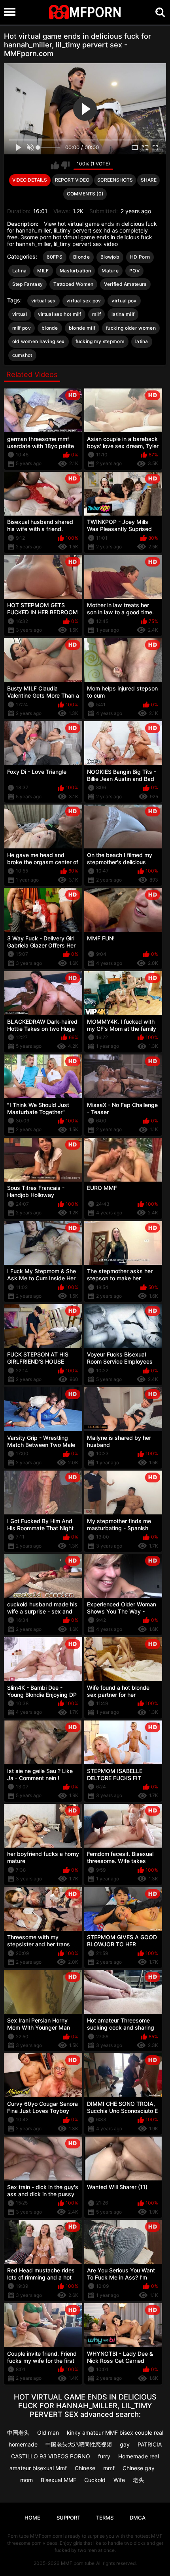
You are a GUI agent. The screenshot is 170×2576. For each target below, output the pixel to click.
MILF (43, 271)
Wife (119, 2480)
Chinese (85, 2468)
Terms (105, 2518)
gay (125, 2444)
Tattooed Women (73, 284)
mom (26, 2480)
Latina (20, 271)
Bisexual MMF (59, 2480)
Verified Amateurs (125, 284)
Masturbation (76, 271)
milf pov (22, 328)
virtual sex (43, 301)
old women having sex (39, 341)
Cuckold (95, 2480)
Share (149, 180)
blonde (50, 328)
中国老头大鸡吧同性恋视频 (79, 2444)
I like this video (55, 165)
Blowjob (110, 257)
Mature (110, 271)
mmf (109, 2468)
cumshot (22, 355)
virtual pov (124, 301)
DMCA (138, 2518)
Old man (48, 2432)
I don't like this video (65, 165)
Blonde (81, 257)
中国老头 (18, 2432)
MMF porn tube (78, 2563)
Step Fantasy (28, 284)
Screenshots (115, 180)
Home (32, 2518)
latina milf (123, 314)
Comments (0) (85, 194)
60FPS (55, 257)
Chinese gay (139, 2468)
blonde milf (82, 328)
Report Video (72, 180)
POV (134, 271)
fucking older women (131, 328)
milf (96, 314)
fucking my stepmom (100, 341)
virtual (20, 314)
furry (104, 2456)
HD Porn (140, 257)
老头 (138, 2480)
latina (142, 341)
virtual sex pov (84, 301)
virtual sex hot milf (60, 314)
